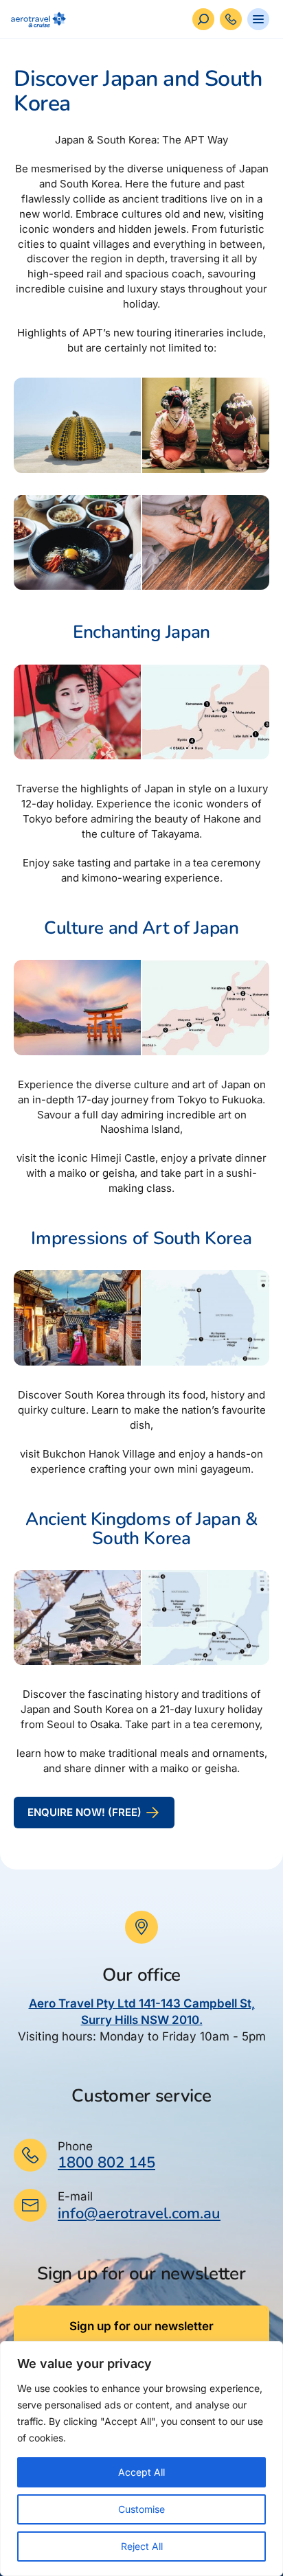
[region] (141, 2459)
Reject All (142, 2546)
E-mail (75, 2196)
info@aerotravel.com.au (139, 2213)
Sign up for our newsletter (141, 2326)
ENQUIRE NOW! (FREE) (84, 1812)
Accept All (141, 2472)
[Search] (203, 19)
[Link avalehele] (36, 20)
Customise (141, 2509)
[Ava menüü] (258, 19)
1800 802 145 (106, 2163)
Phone (75, 2146)
